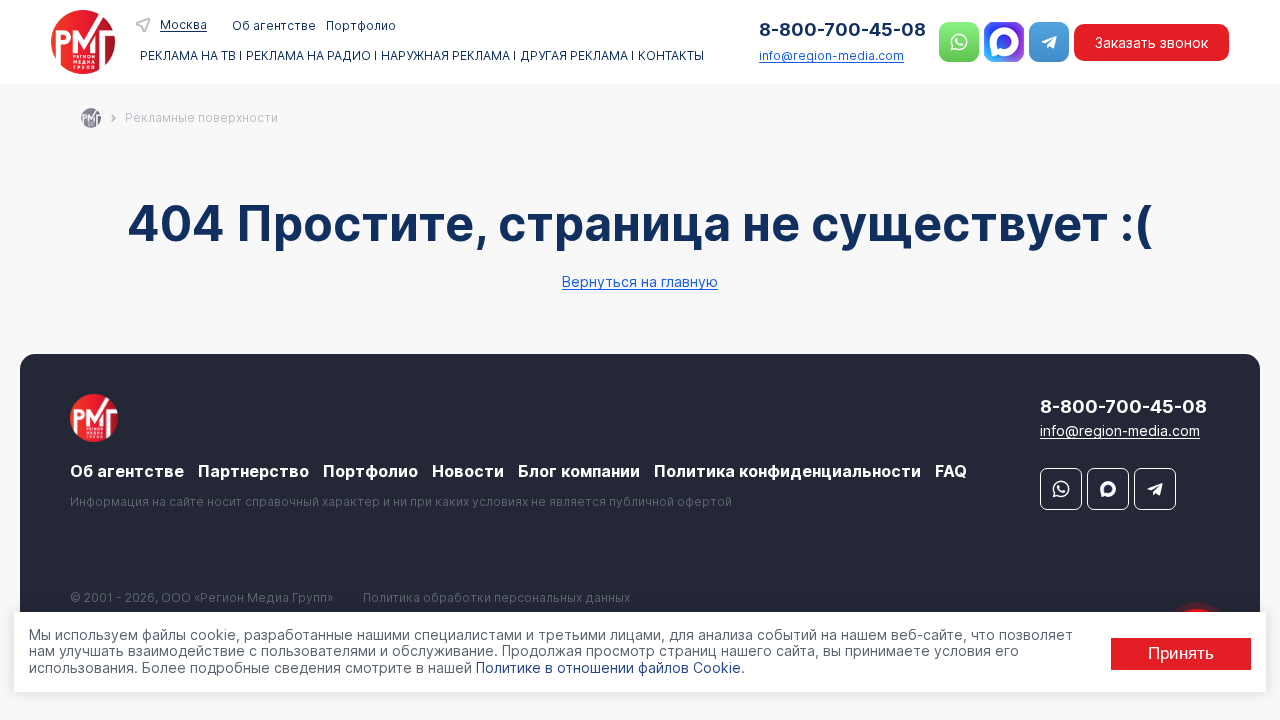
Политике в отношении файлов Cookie (608, 667)
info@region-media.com (831, 55)
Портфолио (361, 25)
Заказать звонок (1151, 42)
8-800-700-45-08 (842, 29)
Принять (1181, 653)
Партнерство (253, 471)
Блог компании (579, 471)
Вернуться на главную (640, 281)
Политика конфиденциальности (787, 471)
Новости (468, 471)
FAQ (951, 471)
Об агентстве (274, 25)
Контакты (671, 56)
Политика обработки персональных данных (496, 597)
